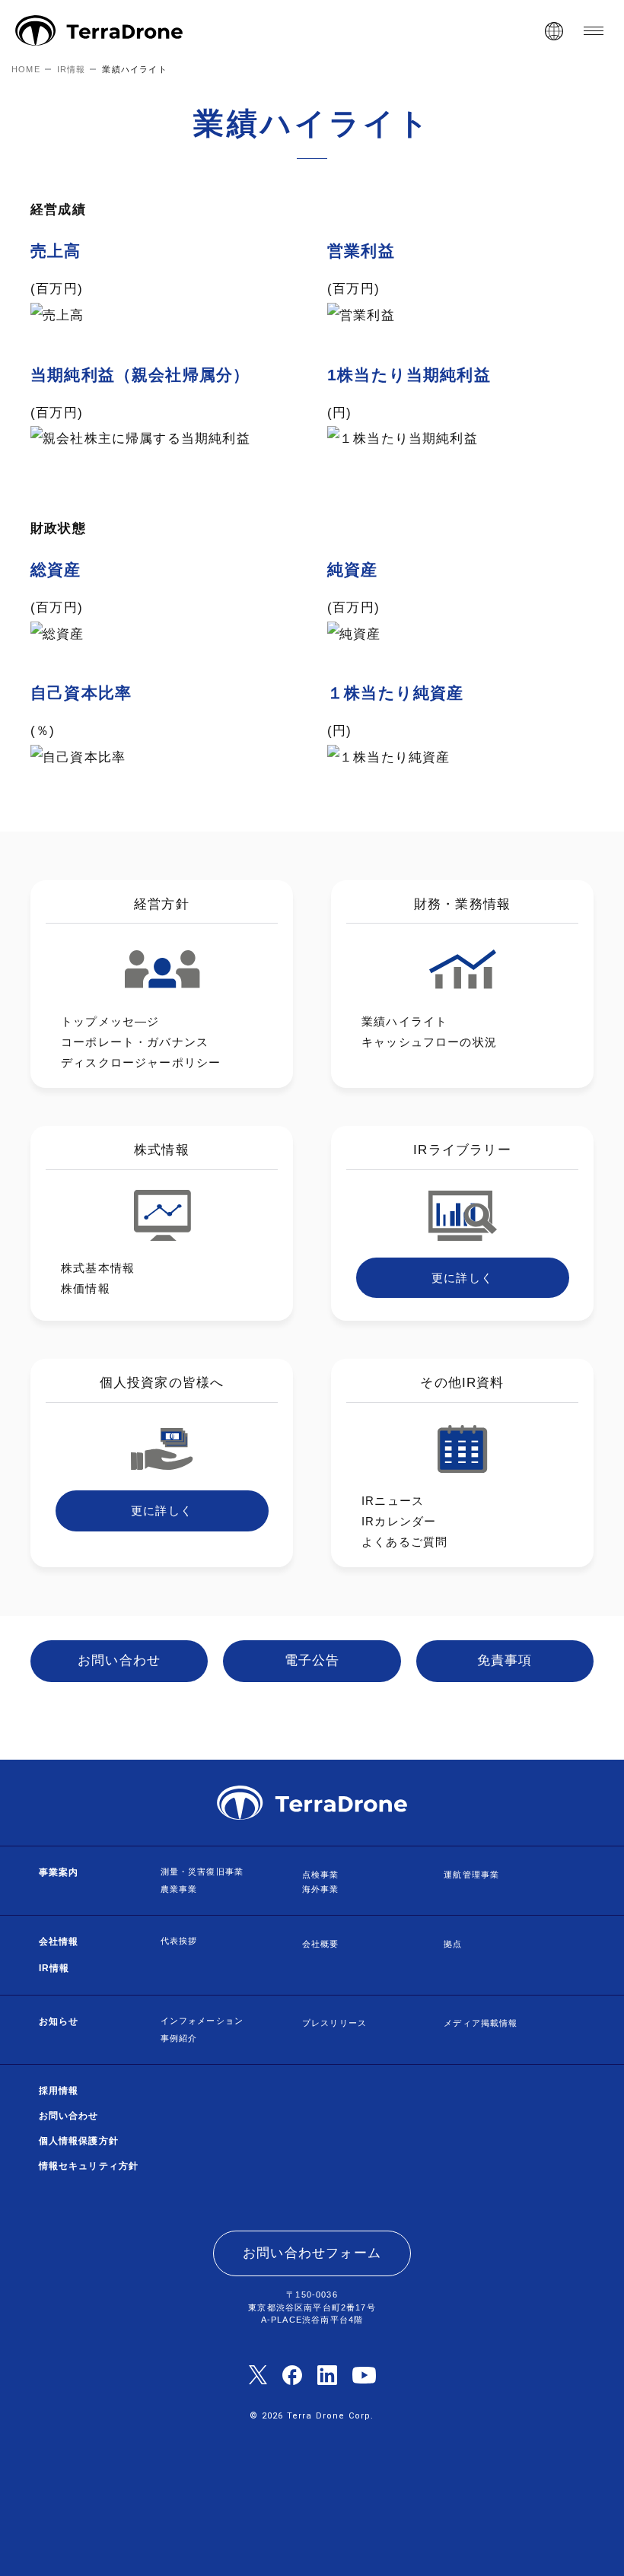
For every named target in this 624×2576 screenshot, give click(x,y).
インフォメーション (202, 2021)
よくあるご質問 (404, 1542)
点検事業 (321, 1875)
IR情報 (54, 1968)
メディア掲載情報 (481, 2023)
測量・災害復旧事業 (202, 1872)
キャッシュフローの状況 (429, 1042)
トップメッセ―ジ (110, 1021)
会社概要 (321, 1944)
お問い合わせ (69, 2116)
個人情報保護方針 (79, 2141)
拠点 (453, 1944)
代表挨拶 (179, 1941)
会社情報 (59, 1942)
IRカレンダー (399, 1521)
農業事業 (179, 1889)
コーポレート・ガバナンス (135, 1042)
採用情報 (59, 2091)
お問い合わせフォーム (312, 2253)
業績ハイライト (404, 1021)
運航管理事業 (471, 1875)
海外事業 (321, 1889)
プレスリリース (334, 2023)
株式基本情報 (98, 1268)
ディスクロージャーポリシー (141, 1062)
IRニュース (393, 1501)
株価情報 (86, 1288)
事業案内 (59, 1872)
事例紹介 (179, 2038)
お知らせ (59, 2021)
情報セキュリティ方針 (89, 2166)
